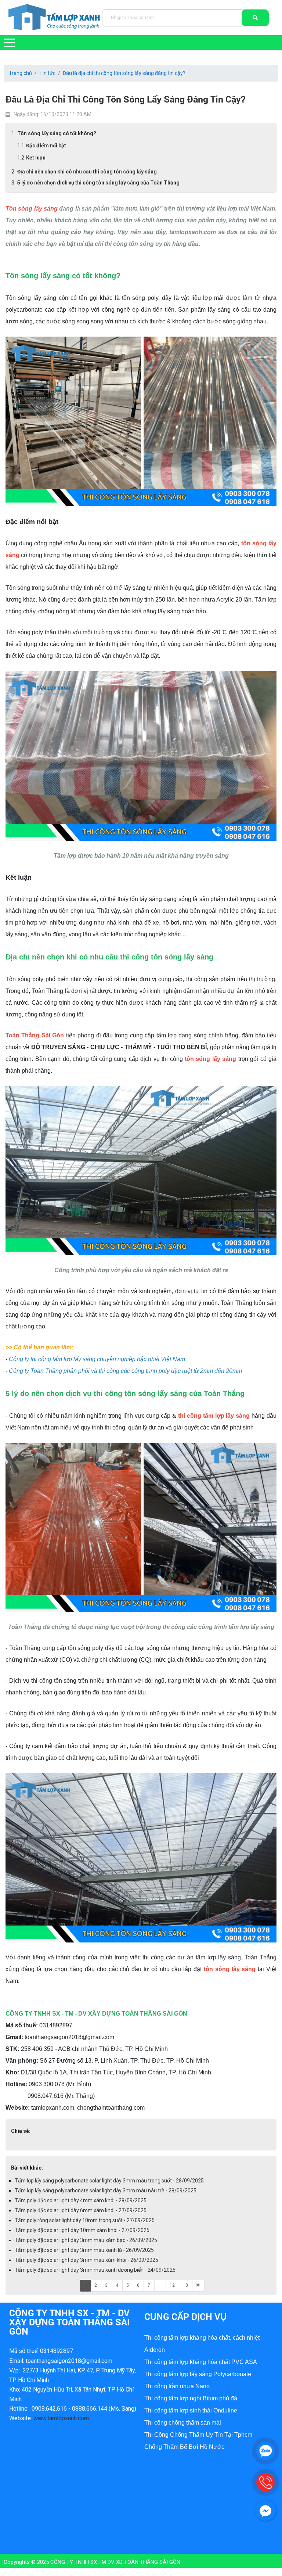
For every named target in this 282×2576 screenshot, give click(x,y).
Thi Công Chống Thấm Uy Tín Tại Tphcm (198, 2435)
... (160, 2285)
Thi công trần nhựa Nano (177, 2386)
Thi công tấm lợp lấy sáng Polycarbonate (198, 2374)
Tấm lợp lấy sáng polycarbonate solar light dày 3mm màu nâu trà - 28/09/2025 (106, 2191)
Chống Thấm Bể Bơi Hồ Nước (184, 2447)
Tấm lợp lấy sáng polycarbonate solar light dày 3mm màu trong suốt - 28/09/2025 (109, 2181)
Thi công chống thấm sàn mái (183, 2423)
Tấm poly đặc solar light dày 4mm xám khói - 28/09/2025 (81, 2200)
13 (185, 2285)
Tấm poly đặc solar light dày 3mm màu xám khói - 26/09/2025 (86, 2260)
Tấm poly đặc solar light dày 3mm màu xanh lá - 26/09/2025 (84, 2250)
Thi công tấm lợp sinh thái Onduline (191, 2410)
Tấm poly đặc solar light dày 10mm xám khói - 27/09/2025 (82, 2230)
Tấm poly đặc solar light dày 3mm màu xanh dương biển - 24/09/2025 (95, 2270)
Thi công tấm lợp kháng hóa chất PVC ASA (201, 2362)
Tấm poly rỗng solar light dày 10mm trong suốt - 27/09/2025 (85, 2220)
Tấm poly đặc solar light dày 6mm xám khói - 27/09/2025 (81, 2210)
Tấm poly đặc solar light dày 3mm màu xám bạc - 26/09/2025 (86, 2240)
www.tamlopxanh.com (61, 2418)
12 (172, 2285)
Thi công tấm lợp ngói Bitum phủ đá (191, 2398)
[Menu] (9, 43)
